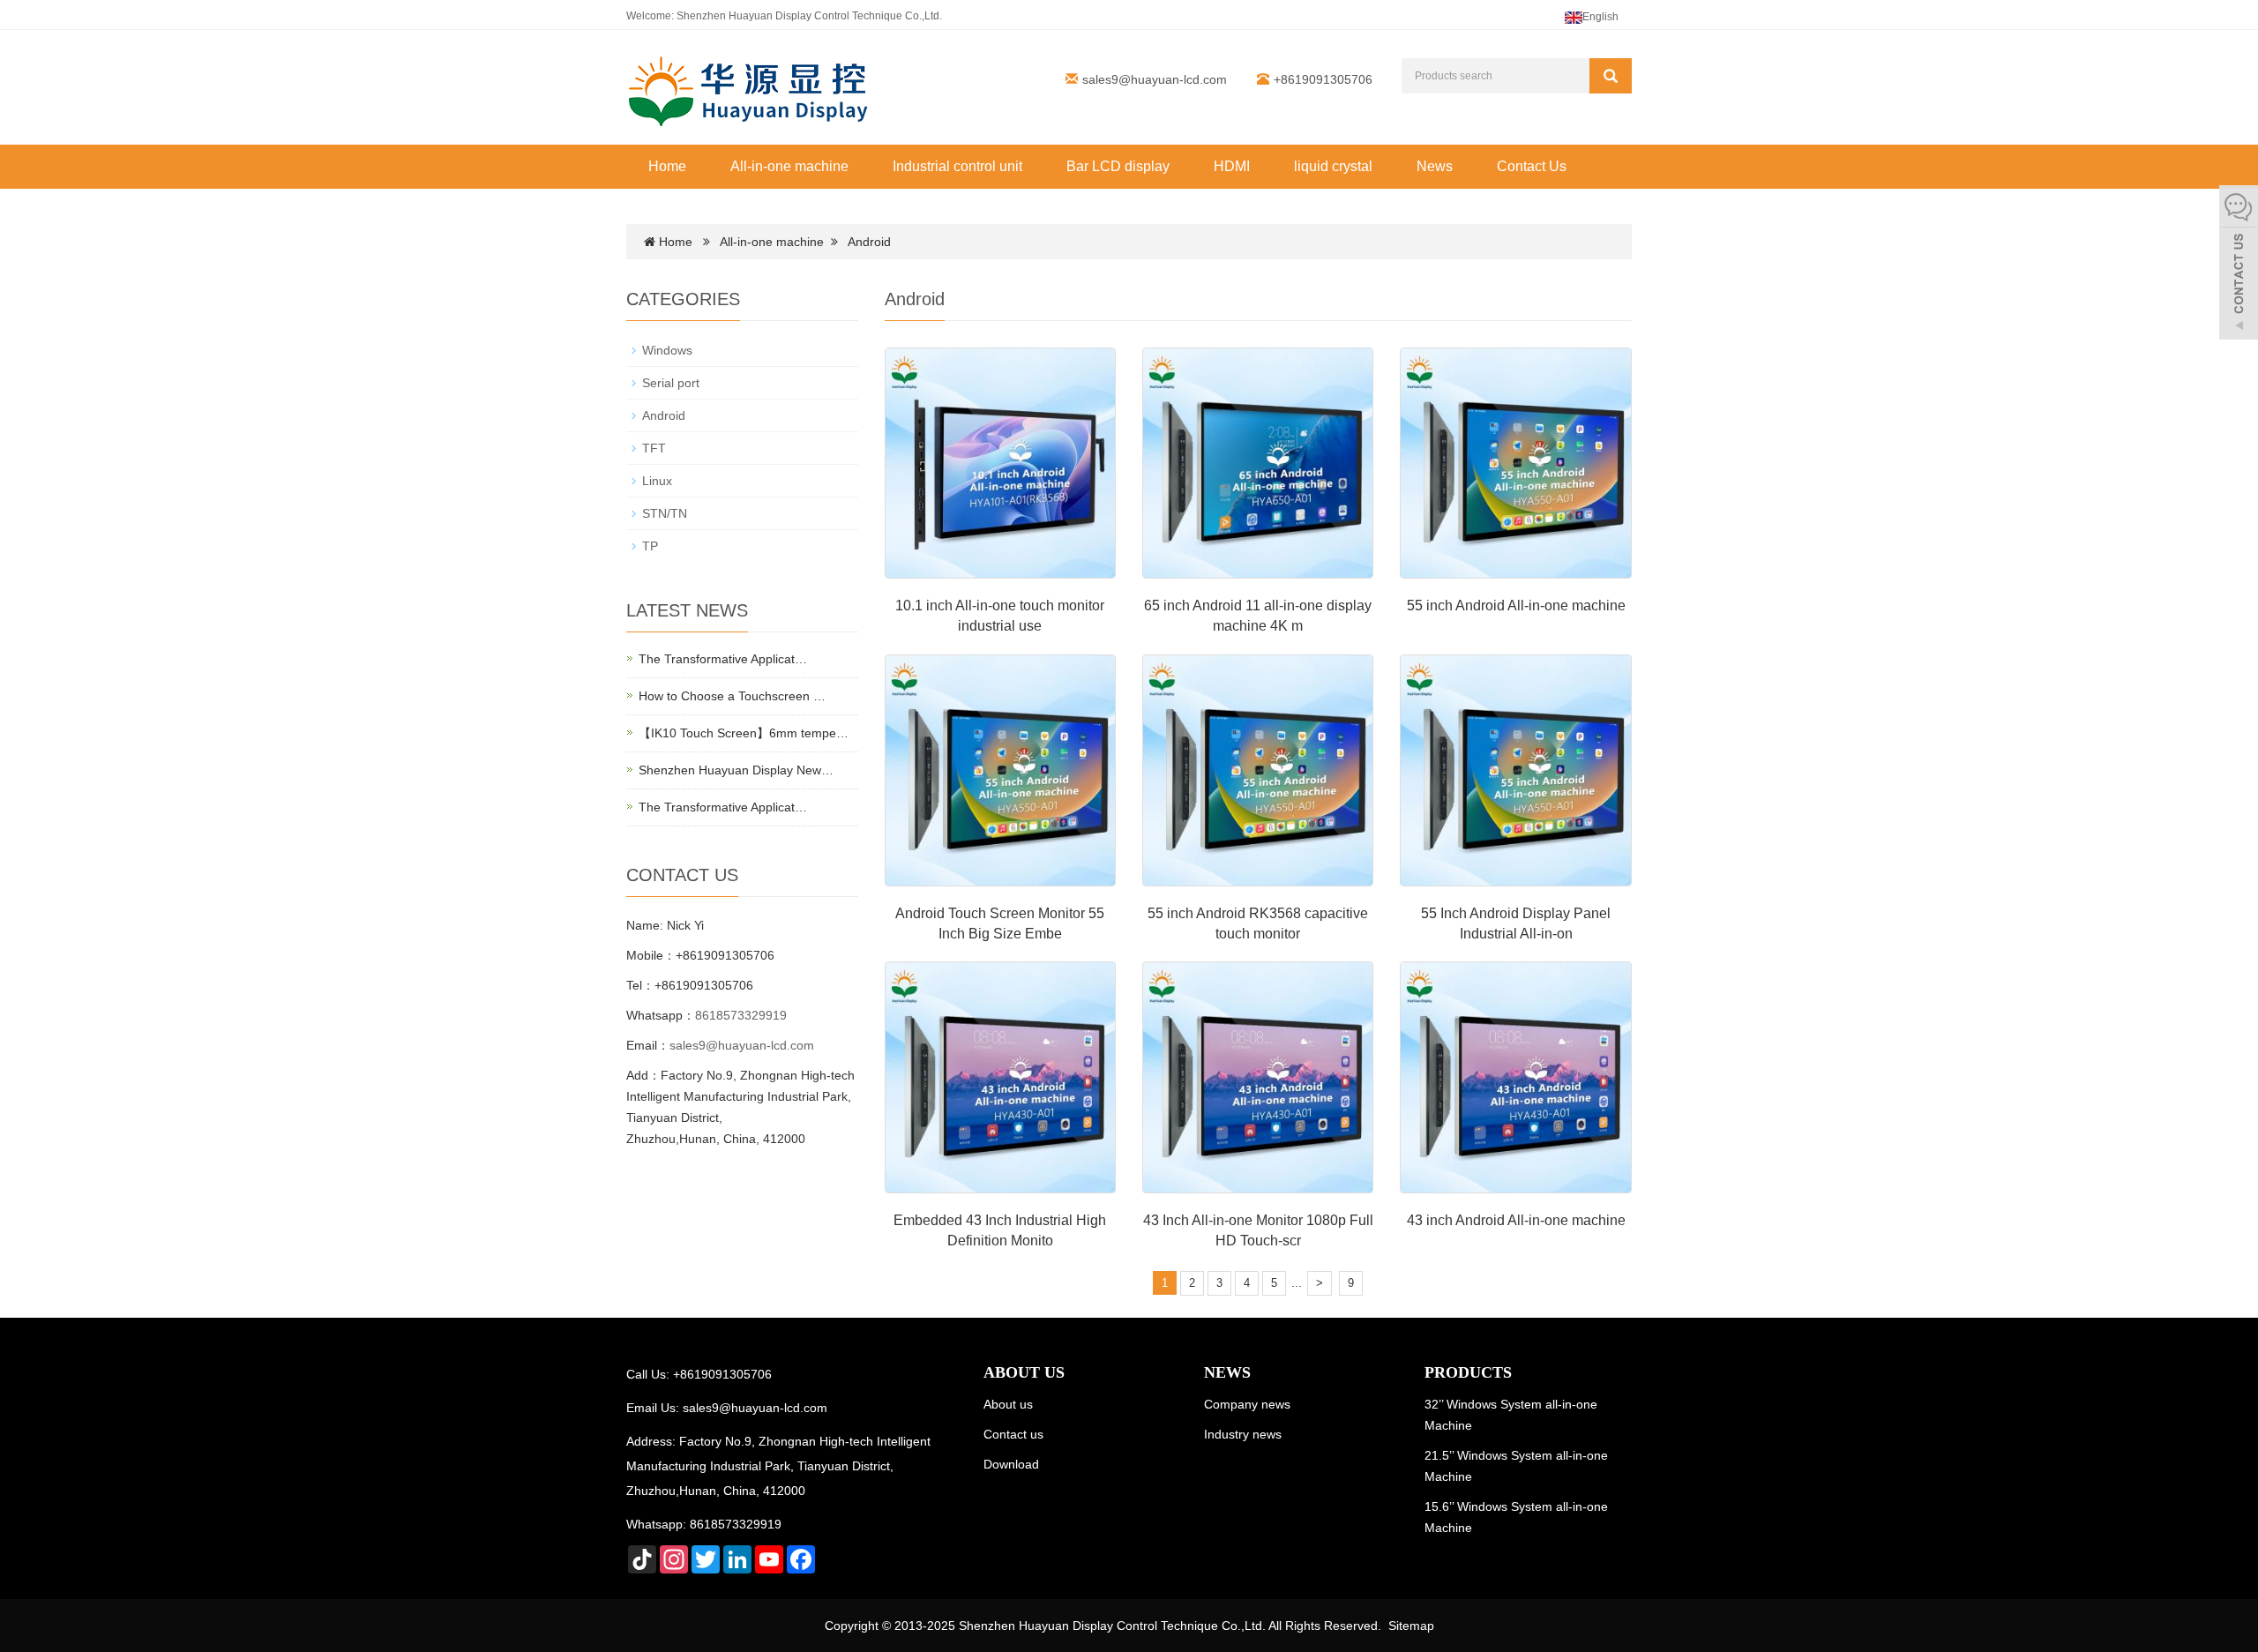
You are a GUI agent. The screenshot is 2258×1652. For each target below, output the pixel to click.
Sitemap (1411, 1626)
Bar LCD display (1118, 166)
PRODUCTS (1468, 1372)
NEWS (1227, 1372)
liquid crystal (1333, 166)
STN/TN (665, 513)
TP (650, 546)
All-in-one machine (789, 166)
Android (869, 242)
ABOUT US (1024, 1372)
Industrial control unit (957, 166)
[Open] (2239, 265)
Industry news (1243, 1434)
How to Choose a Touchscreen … (732, 696)
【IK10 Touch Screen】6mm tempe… (744, 733)
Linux (657, 481)
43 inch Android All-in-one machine (1516, 1220)
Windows (667, 350)
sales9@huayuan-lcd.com (1155, 79)
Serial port (671, 383)
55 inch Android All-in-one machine (1516, 605)
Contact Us (1532, 166)
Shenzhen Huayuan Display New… (736, 770)
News (1435, 166)
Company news (1247, 1404)
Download (1011, 1464)
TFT (654, 448)
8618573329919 (741, 1015)
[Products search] (1611, 76)
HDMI (1232, 166)
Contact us (1013, 1434)
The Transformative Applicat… (723, 659)
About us (1008, 1404)
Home (667, 166)
